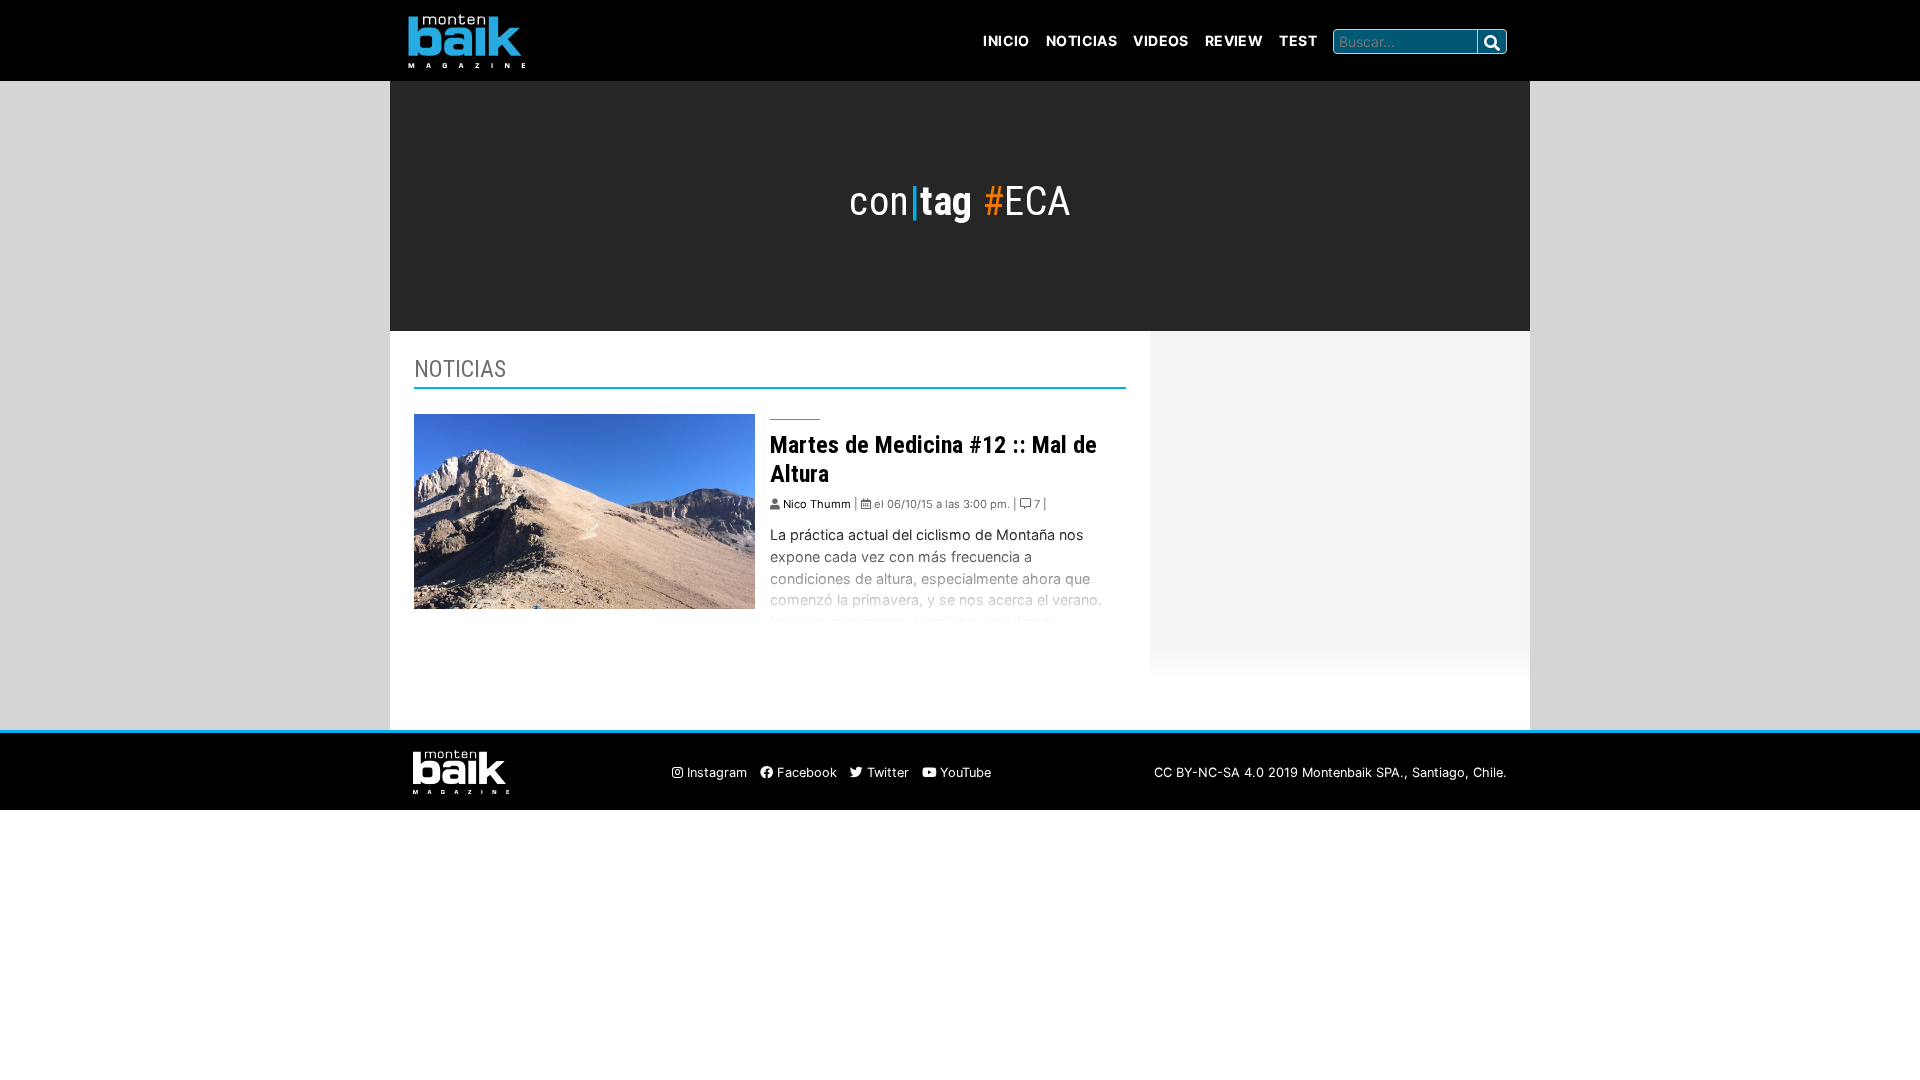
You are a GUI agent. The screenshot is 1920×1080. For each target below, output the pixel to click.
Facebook (805, 772)
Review (1234, 40)
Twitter (886, 772)
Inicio (1006, 40)
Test (1298, 40)
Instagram (715, 772)
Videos (1161, 40)
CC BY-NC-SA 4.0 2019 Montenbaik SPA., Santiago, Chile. (1330, 772)
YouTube (963, 772)
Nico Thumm (817, 504)
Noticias (1081, 40)
